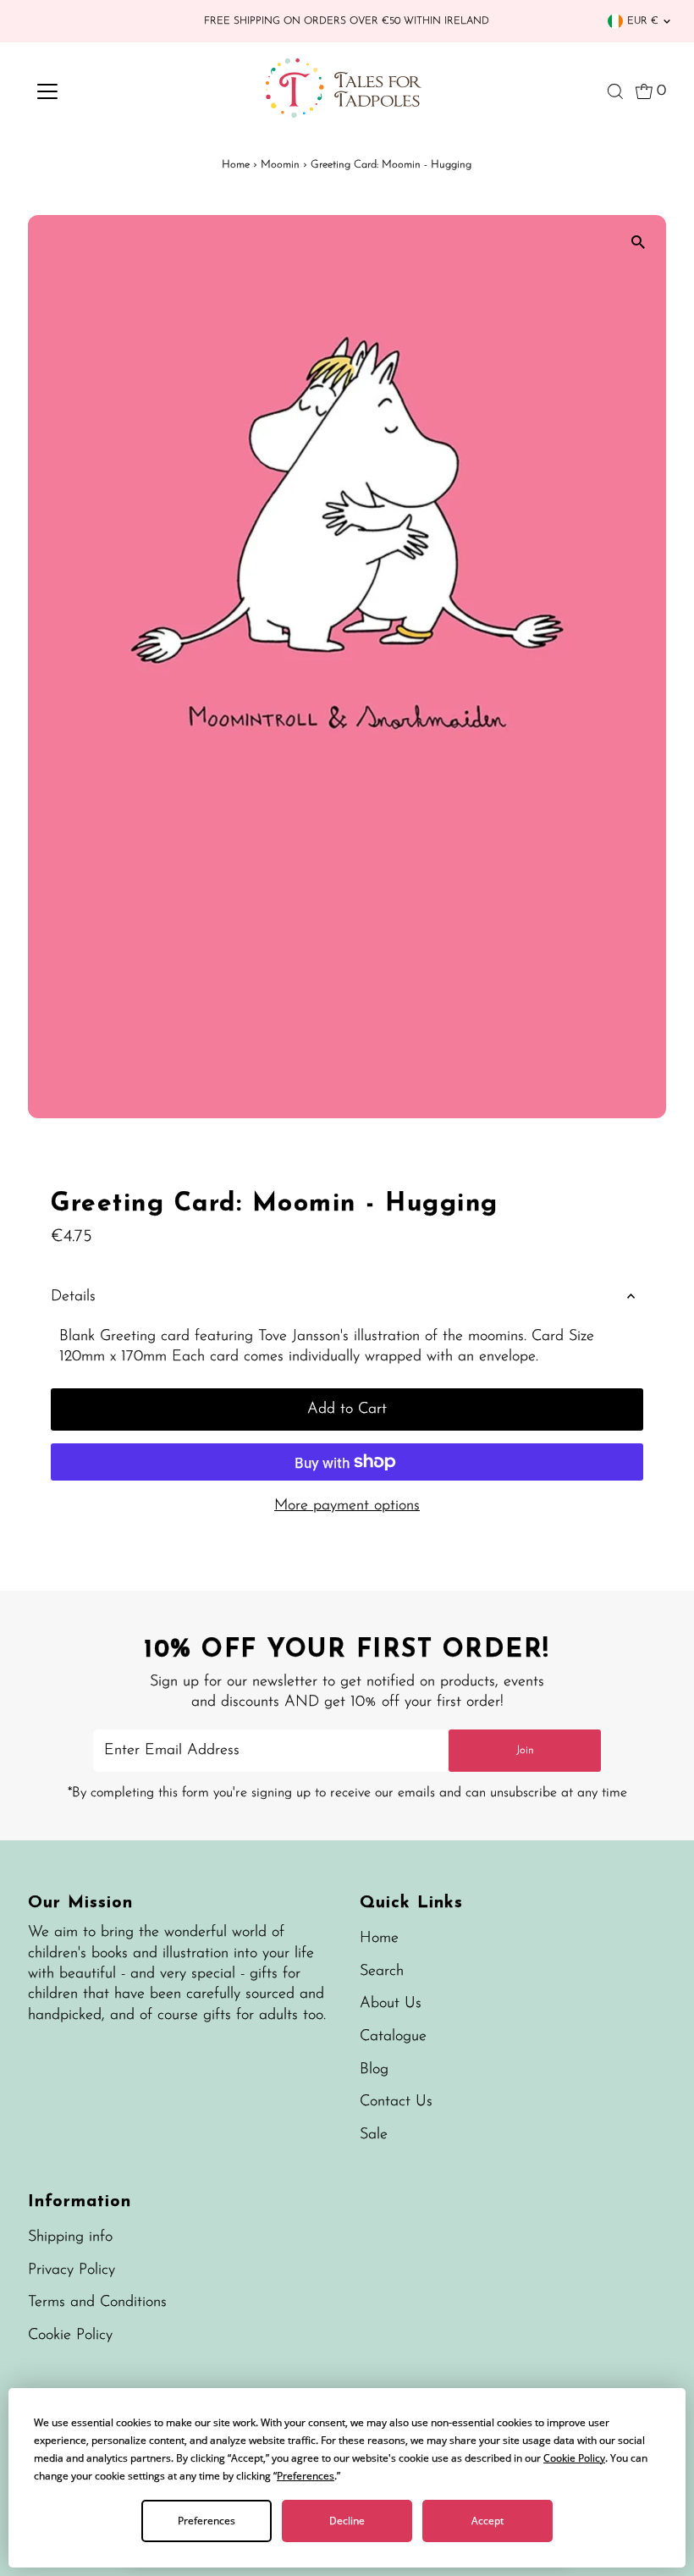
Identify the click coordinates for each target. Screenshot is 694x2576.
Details (73, 1297)
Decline (347, 2521)
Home (236, 165)
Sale (374, 2135)
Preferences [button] (306, 2476)
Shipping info (70, 2237)
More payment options (347, 1506)
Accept (487, 2521)
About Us (391, 2004)
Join (525, 1750)
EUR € (643, 21)
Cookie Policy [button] (574, 2458)
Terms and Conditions (97, 2303)
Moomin (280, 165)
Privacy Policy (72, 2270)
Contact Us (396, 2102)
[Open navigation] (103, 91)
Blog (374, 2070)
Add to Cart (347, 1409)
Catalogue (393, 2037)
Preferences (207, 2521)
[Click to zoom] (639, 243)
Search (382, 1972)
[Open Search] (615, 91)
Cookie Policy (70, 2336)
